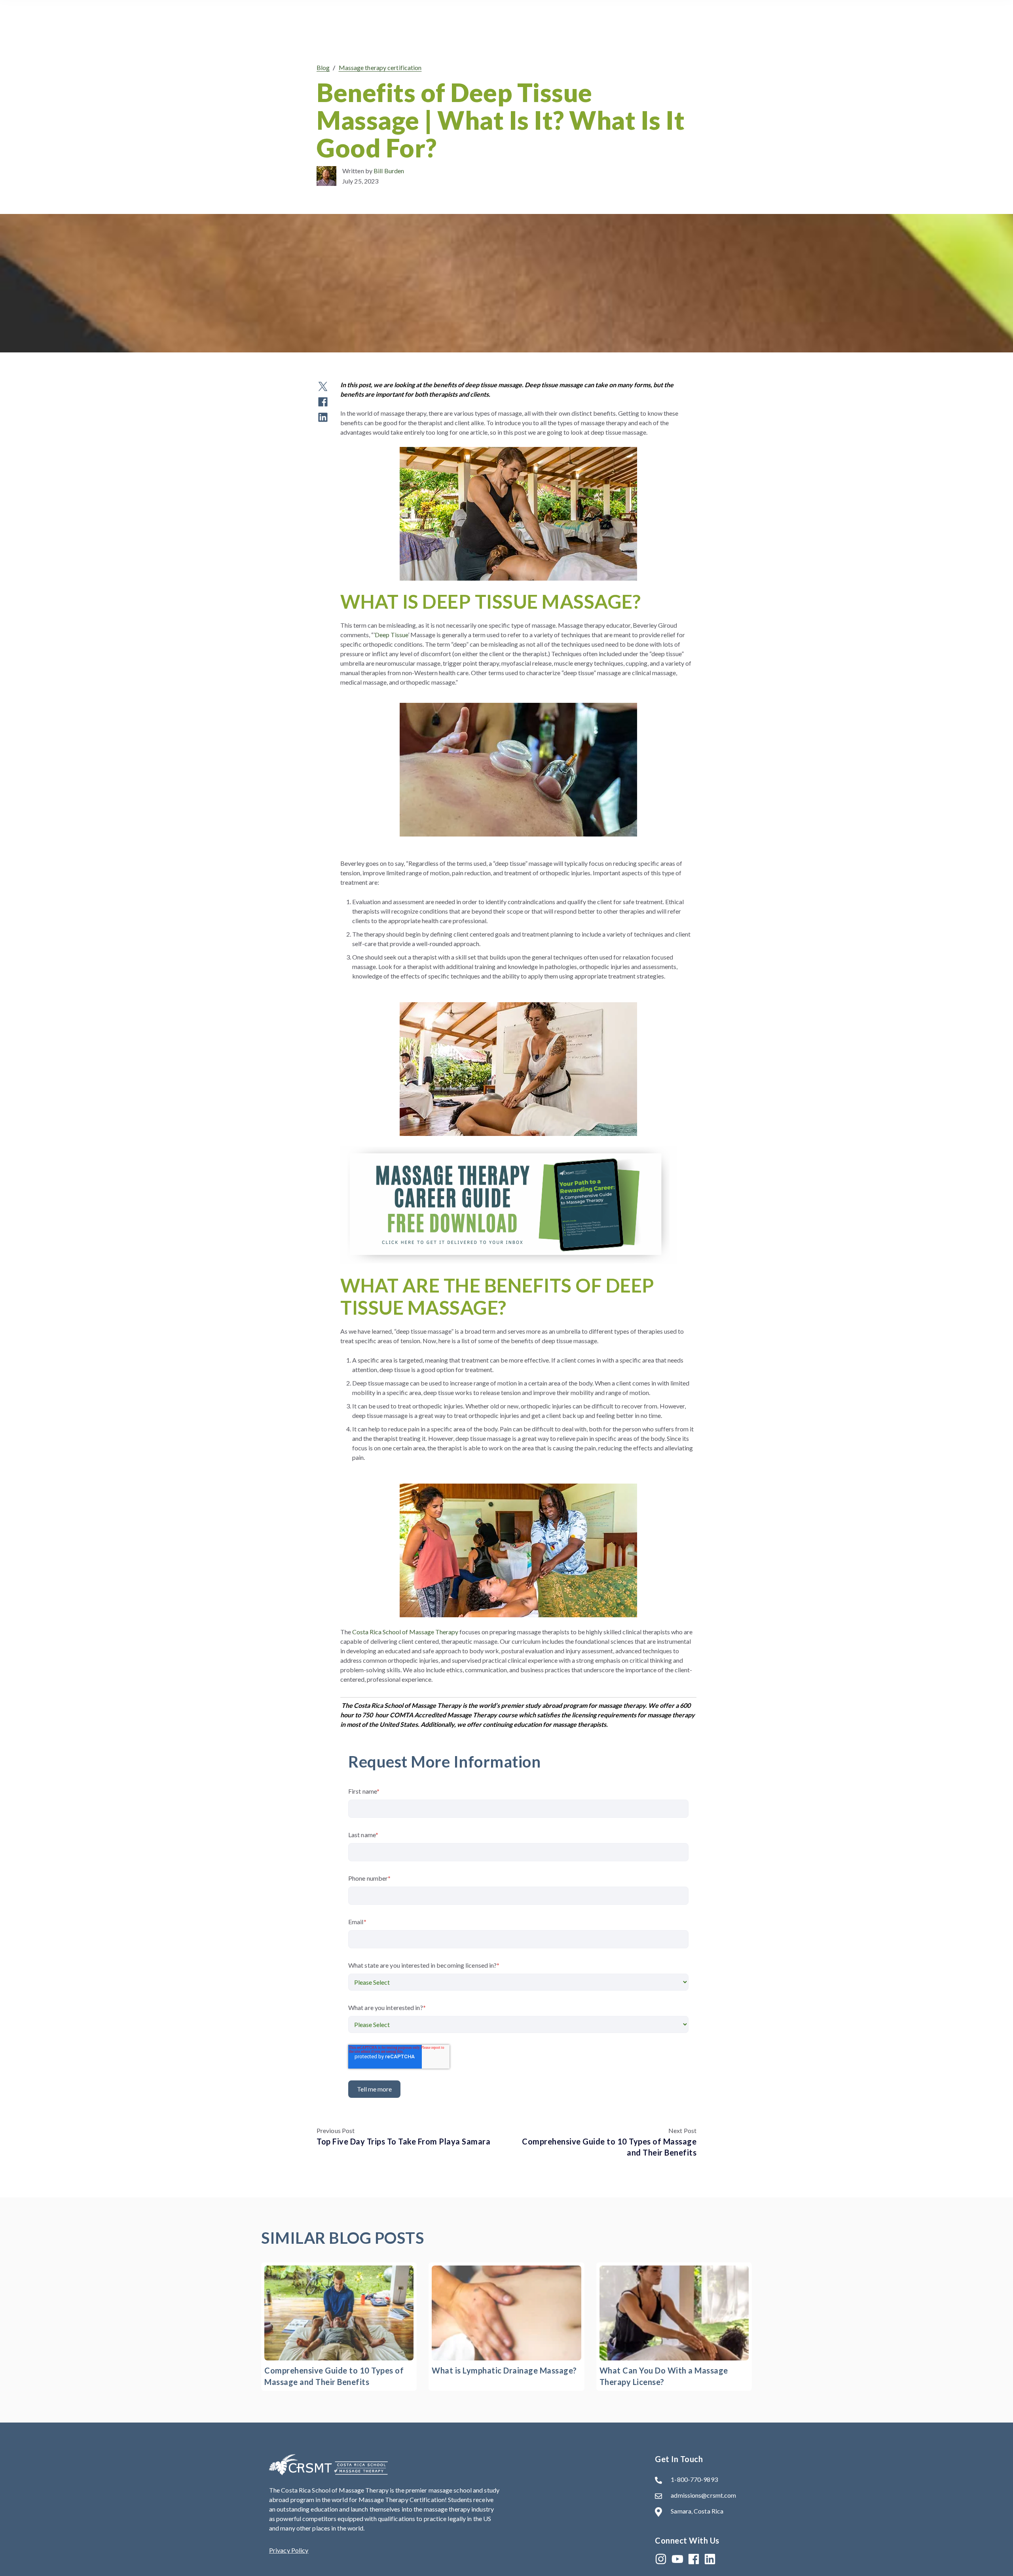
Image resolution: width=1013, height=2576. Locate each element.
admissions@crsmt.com (703, 2495)
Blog (323, 67)
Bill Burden (389, 171)
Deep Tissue (391, 635)
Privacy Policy (289, 2550)
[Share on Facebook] (323, 406)
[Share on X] (323, 390)
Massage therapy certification (380, 67)
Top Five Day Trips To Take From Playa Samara (403, 2141)
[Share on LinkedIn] (323, 421)
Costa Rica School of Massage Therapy (405, 1632)
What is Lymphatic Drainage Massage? (504, 2370)
